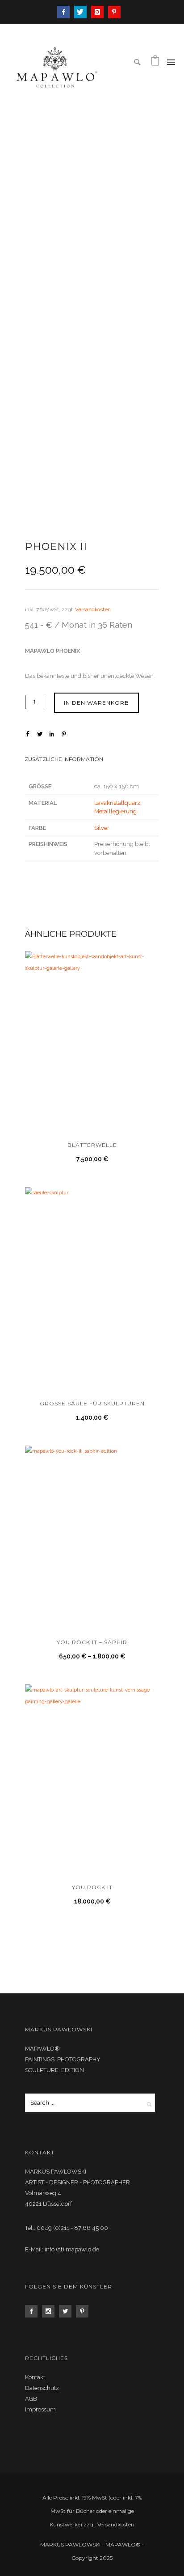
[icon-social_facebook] (33, 2311)
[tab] (92, 760)
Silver (102, 828)
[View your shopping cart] (155, 63)
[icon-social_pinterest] (84, 2311)
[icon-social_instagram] (50, 2311)
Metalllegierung (115, 811)
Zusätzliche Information (64, 759)
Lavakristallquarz (117, 803)
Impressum (40, 2409)
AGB (31, 2399)
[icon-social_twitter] (67, 2311)
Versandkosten (93, 609)
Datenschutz (42, 2388)
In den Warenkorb (96, 703)
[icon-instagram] (100, 12)
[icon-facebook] (66, 12)
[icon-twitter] (83, 12)
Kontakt (35, 2377)
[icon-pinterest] (114, 12)
